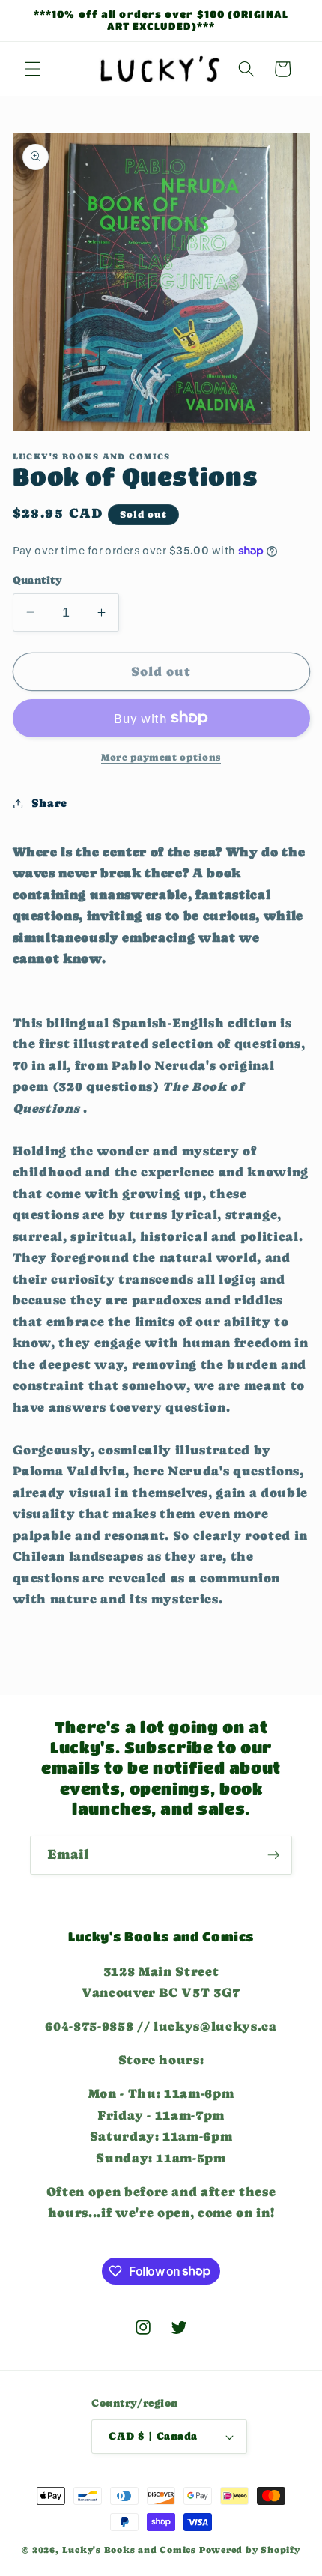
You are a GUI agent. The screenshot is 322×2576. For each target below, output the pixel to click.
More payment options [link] (161, 757)
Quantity (38, 580)
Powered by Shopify (250, 2550)
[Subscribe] (273, 1855)
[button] (33, 69)
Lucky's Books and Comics (129, 2550)
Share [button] (49, 803)
